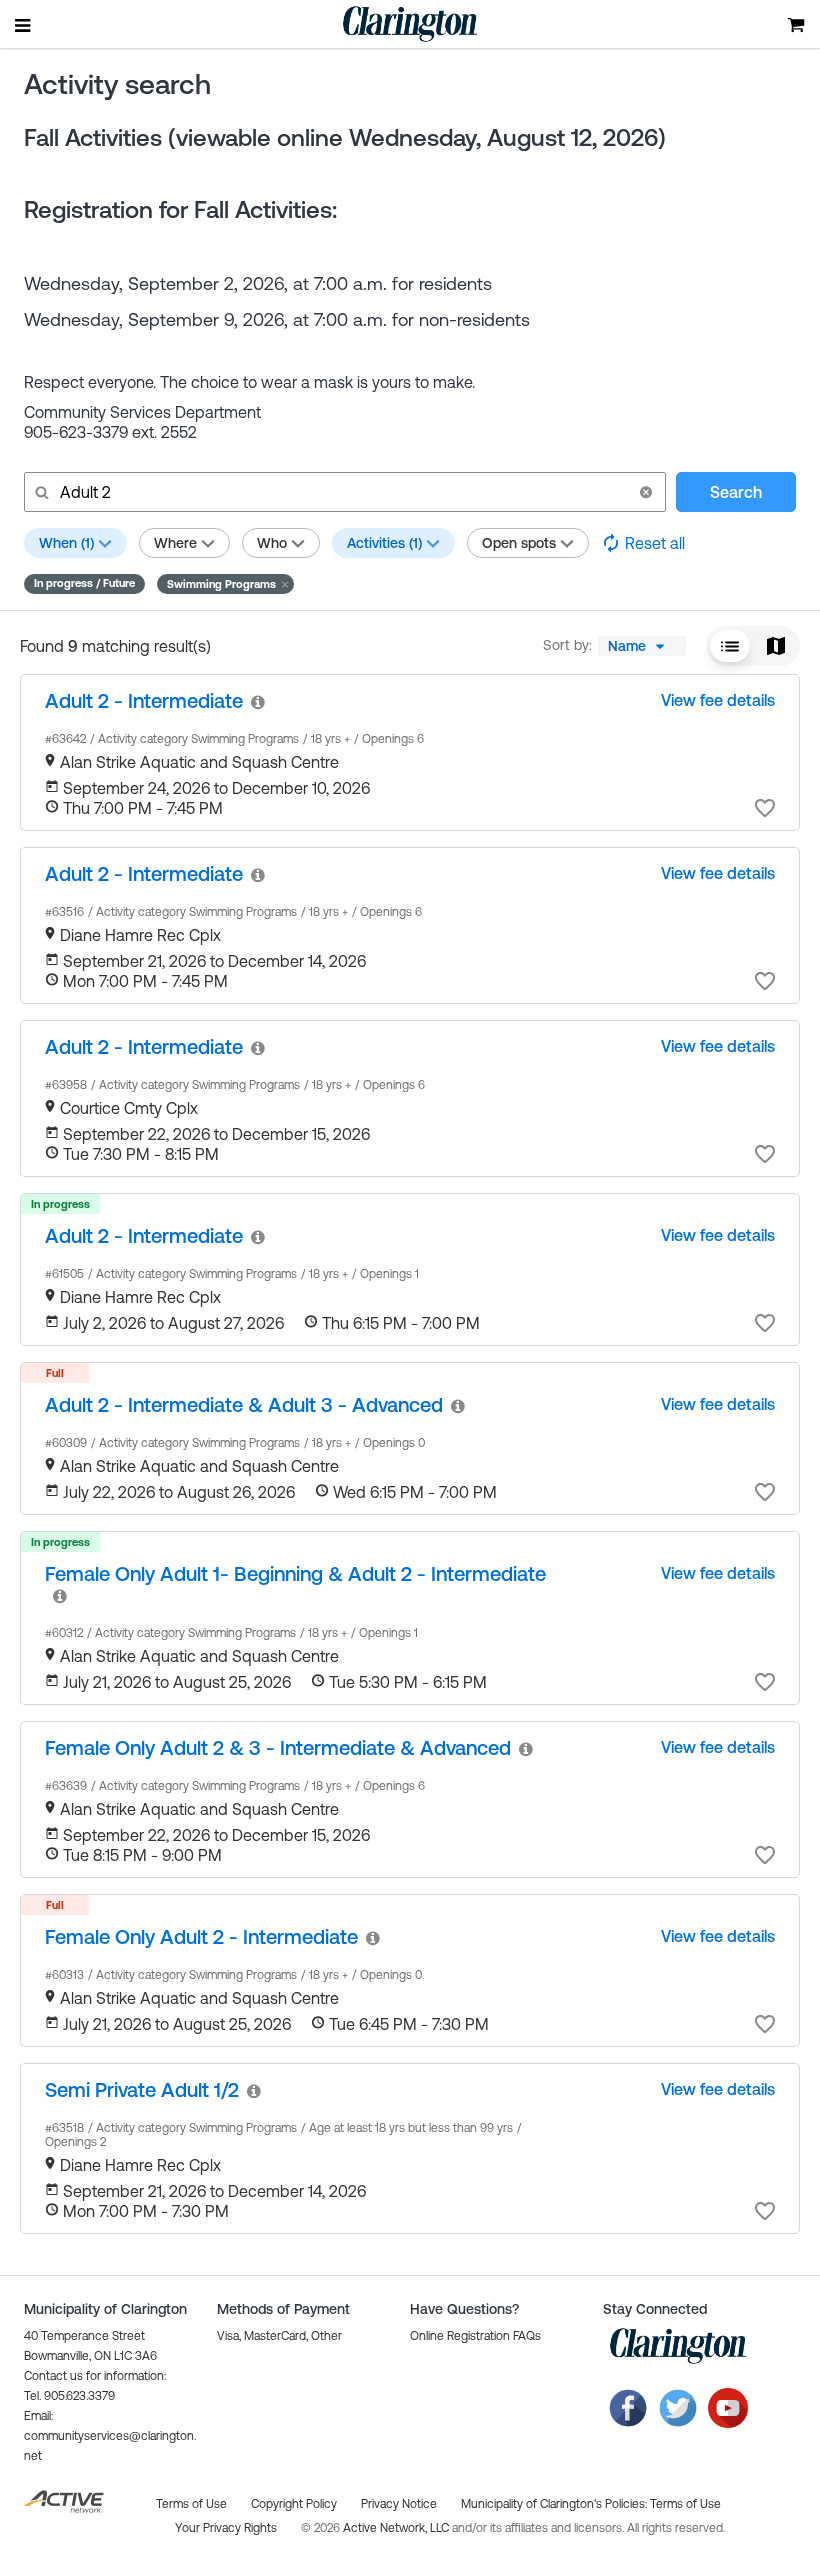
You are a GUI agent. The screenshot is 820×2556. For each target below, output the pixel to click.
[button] (646, 492)
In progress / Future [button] (84, 583)
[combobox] (642, 646)
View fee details (718, 700)
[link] (144, 700)
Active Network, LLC (397, 2528)
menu (24, 25)
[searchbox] (343, 492)
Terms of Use (685, 2504)
